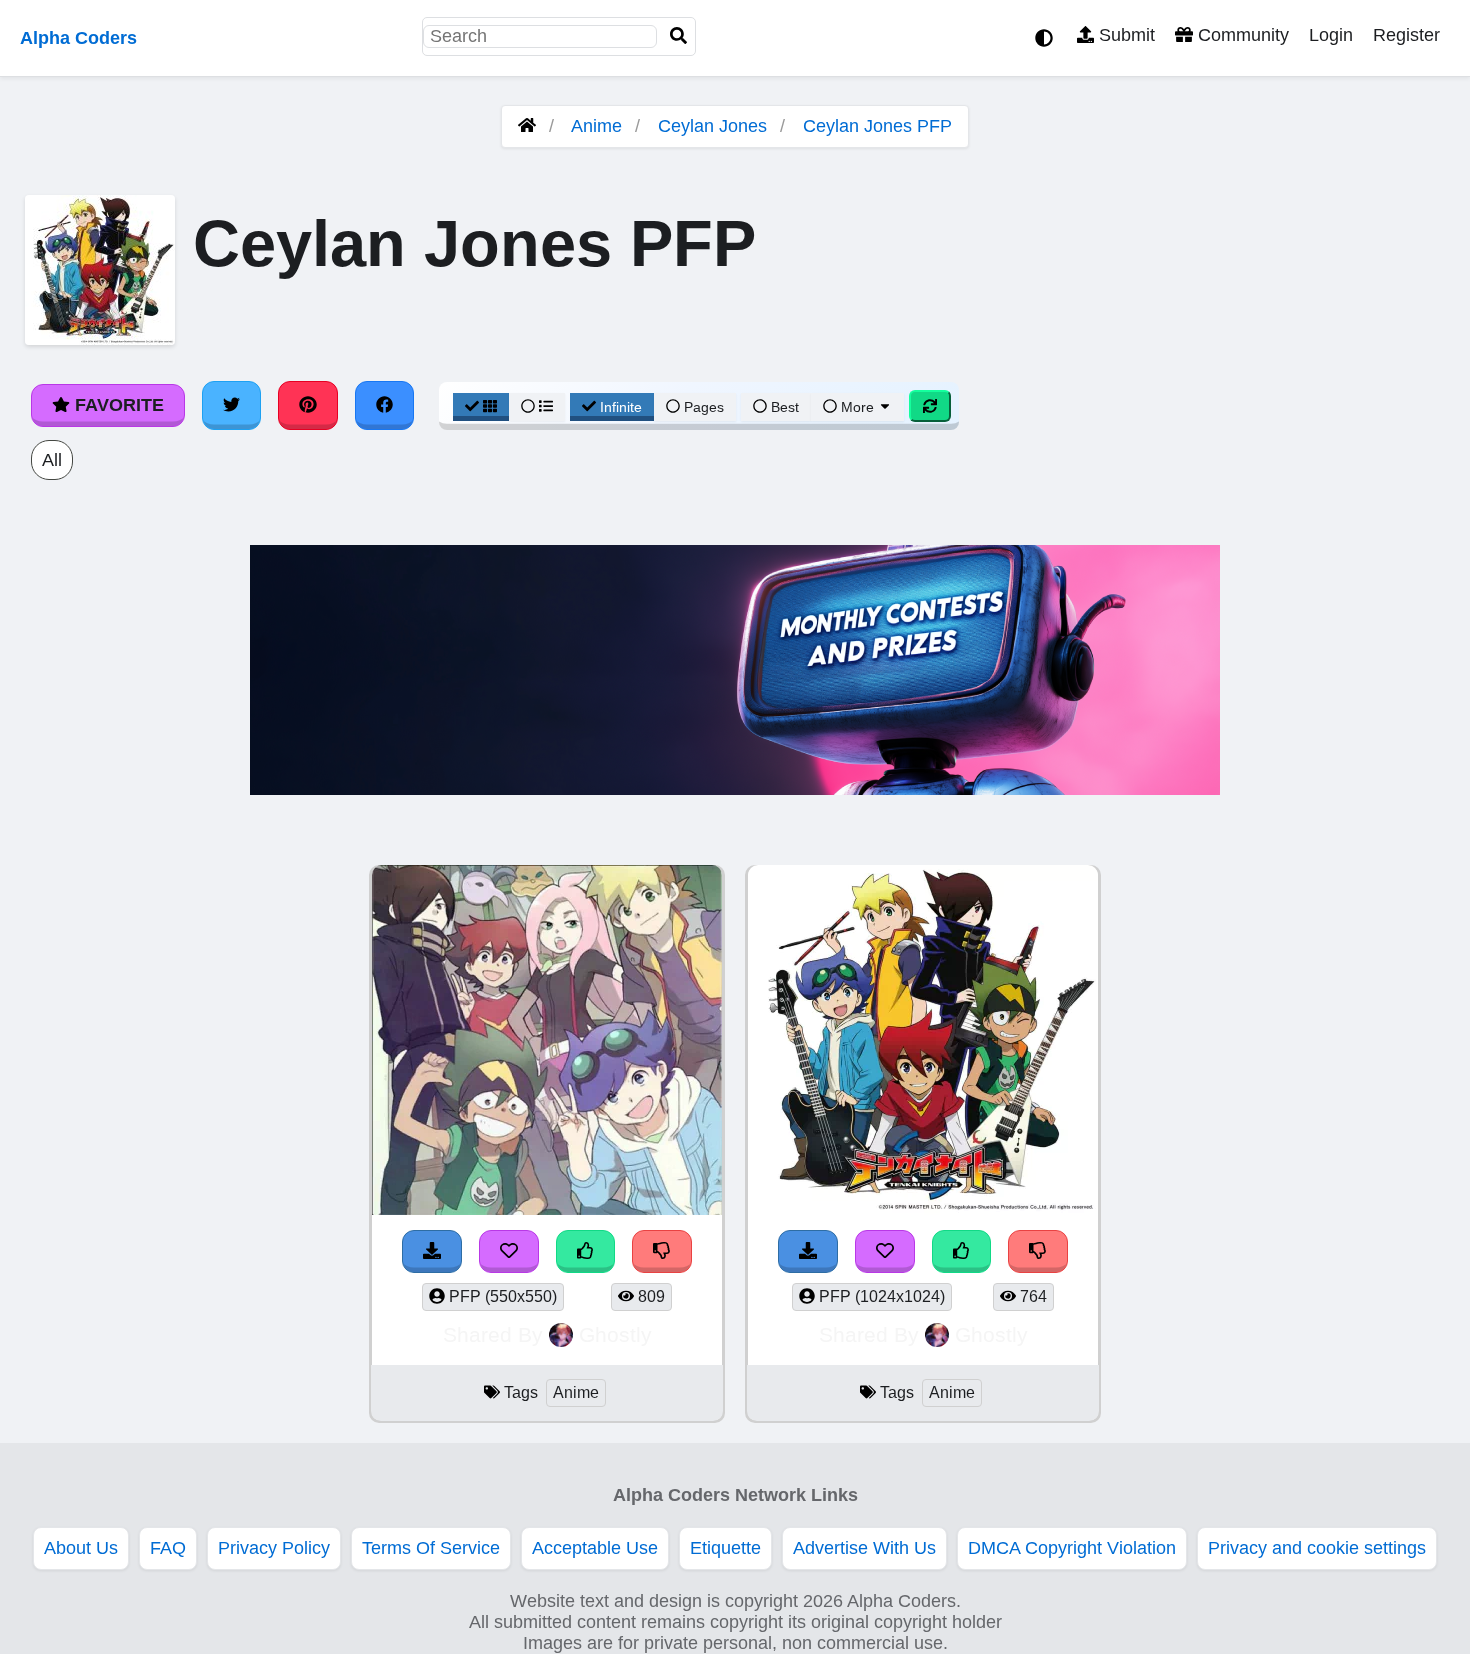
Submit (1124, 35)
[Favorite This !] (509, 1251)
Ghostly (615, 1334)
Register (1406, 35)
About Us (81, 1548)
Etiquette (725, 1548)
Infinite (621, 407)
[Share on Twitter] (232, 405)
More (857, 407)
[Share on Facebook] (385, 405)
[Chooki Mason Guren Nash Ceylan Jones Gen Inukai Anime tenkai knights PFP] (547, 1042)
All (52, 460)
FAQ (168, 1548)
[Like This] (586, 1251)
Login (1331, 35)
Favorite (117, 405)
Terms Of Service (431, 1548)
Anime (596, 126)
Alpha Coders (78, 38)
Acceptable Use (595, 1548)
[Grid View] (481, 407)
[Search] (679, 36)
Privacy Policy (274, 1548)
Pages (704, 407)
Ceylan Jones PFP (877, 126)
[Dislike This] (662, 1251)
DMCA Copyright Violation (1072, 1548)
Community (1241, 35)
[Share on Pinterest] (308, 405)
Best (783, 407)
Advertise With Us (864, 1548)
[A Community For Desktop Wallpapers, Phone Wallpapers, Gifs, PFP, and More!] (527, 126)
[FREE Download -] (432, 1251)
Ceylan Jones (712, 126)
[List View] (537, 407)
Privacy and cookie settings (1317, 1548)
